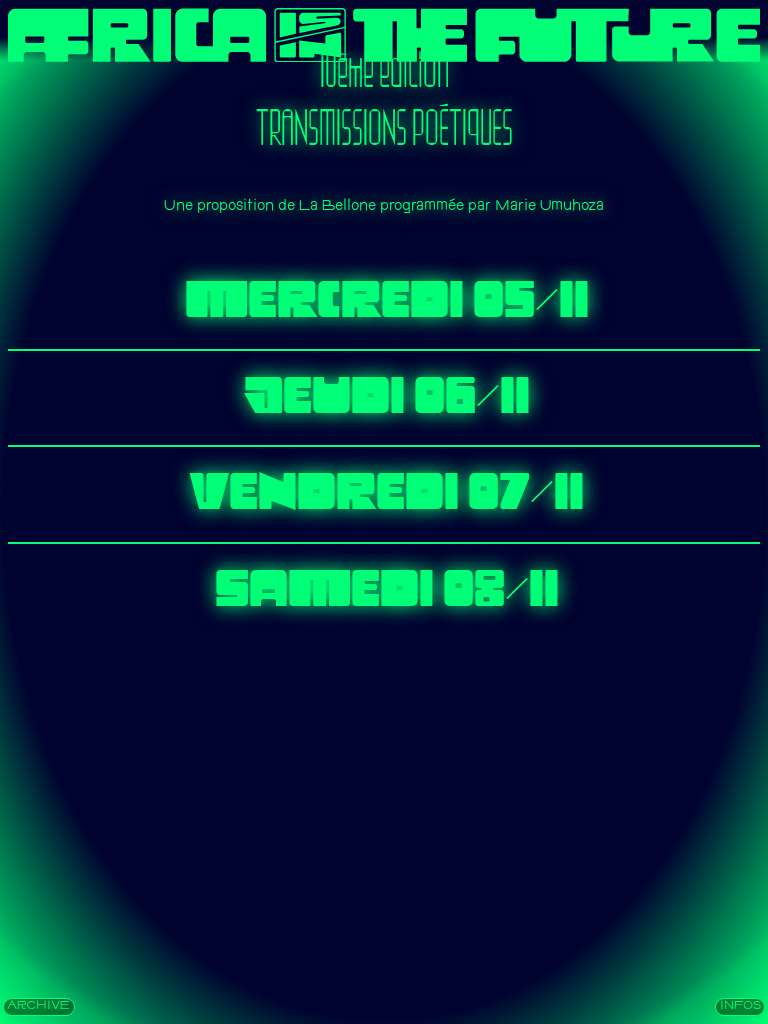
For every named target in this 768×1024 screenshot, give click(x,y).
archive (38, 1006)
